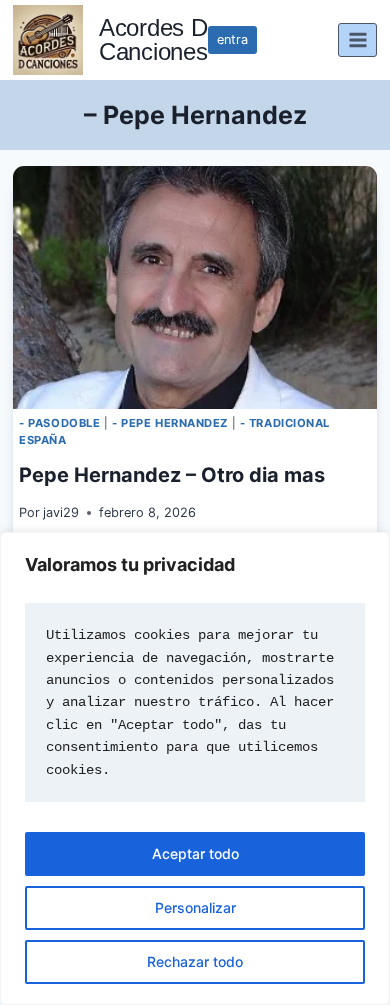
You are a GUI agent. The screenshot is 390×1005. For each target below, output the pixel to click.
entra (232, 39)
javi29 (61, 512)
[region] (195, 768)
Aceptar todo (195, 853)
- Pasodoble (59, 423)
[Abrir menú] (357, 39)
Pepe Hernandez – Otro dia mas (172, 475)
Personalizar (195, 907)
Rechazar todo (195, 961)
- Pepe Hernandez (170, 423)
